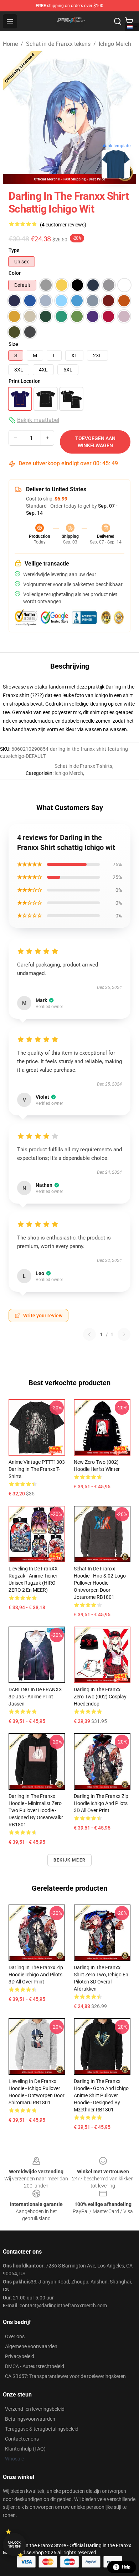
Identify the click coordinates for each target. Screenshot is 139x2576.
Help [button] (126, 2567)
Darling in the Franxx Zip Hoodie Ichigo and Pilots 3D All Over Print (101, 1803)
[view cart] (129, 21)
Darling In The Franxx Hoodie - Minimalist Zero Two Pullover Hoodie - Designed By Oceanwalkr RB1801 (36, 1810)
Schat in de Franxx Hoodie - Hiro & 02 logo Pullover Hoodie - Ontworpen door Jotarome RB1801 (100, 1583)
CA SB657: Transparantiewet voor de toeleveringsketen (65, 2376)
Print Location (25, 381)
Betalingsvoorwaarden (30, 2419)
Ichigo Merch (115, 44)
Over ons (15, 2336)
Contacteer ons (22, 2439)
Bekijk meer (69, 1860)
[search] (118, 21)
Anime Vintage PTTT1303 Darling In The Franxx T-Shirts (37, 1469)
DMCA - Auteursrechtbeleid (35, 2366)
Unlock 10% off (14, 2545)
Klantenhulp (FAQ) (25, 2449)
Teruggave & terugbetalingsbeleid (42, 2429)
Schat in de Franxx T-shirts (83, 766)
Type (14, 250)
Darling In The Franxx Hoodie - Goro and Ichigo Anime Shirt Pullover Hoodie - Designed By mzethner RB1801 (101, 2095)
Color (15, 273)
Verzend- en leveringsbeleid (35, 2409)
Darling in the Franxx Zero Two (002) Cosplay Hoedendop (100, 1697)
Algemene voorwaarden (31, 2346)
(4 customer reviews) (63, 225)
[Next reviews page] (124, 1334)
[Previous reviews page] (89, 1334)
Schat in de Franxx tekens (58, 44)
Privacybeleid (20, 2356)
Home (10, 44)
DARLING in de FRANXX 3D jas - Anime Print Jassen (35, 1697)
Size (13, 344)
